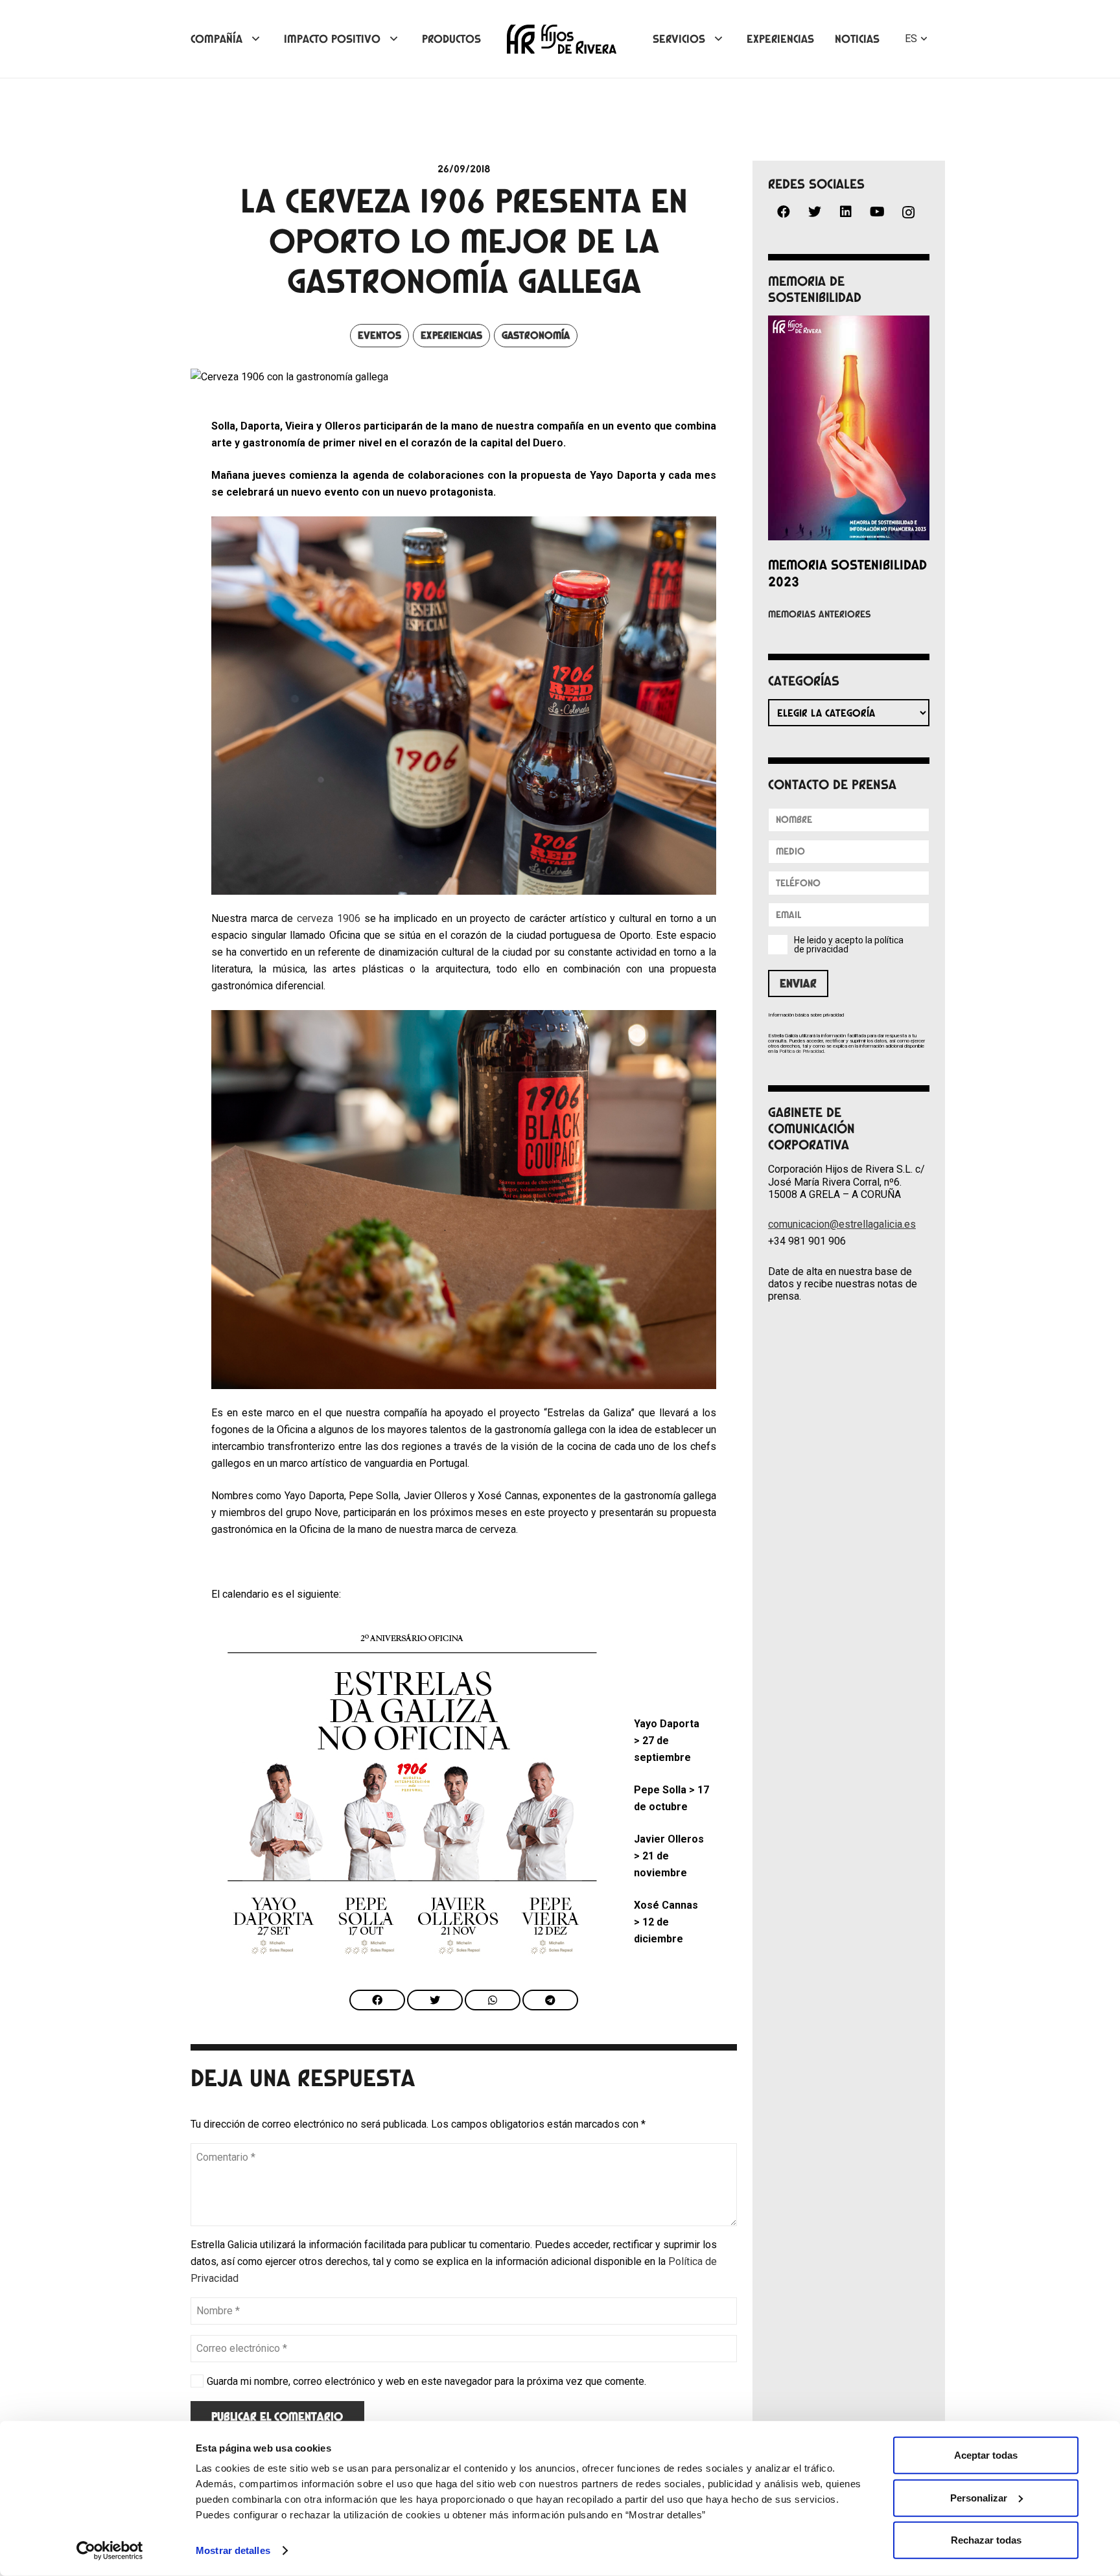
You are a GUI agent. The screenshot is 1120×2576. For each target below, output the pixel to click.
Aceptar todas (986, 2455)
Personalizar (979, 2497)
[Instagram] (908, 213)
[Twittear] (435, 2000)
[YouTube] (877, 212)
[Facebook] (784, 212)
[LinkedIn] (846, 212)
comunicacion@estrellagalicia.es (842, 1224)
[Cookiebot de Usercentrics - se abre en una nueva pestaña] (110, 2551)
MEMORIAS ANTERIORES (820, 614)
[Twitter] (815, 212)
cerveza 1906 (329, 918)
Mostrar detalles (233, 2550)
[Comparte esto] (377, 2000)
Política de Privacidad (801, 1051)
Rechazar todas (986, 2540)
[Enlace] (562, 39)
